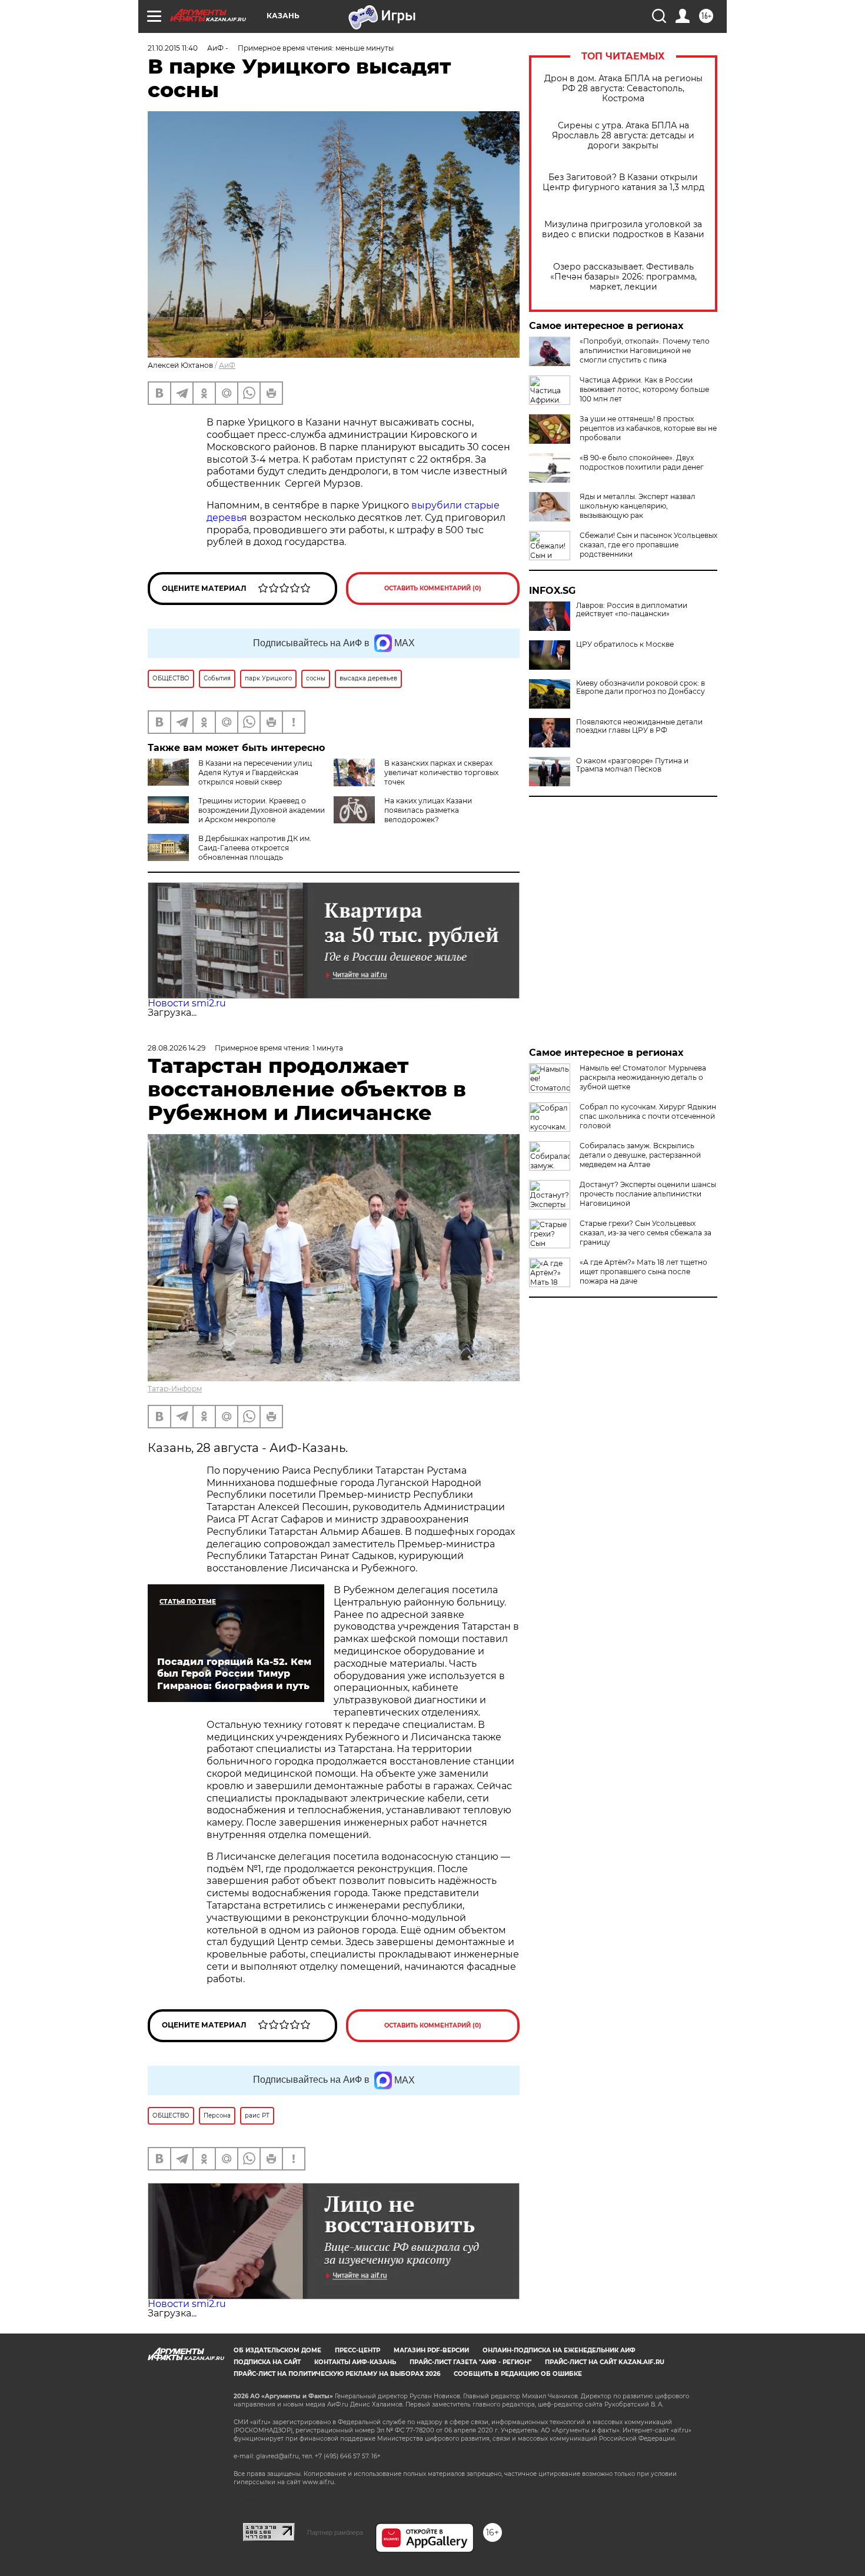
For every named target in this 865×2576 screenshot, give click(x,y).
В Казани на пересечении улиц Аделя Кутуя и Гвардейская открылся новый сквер (255, 772)
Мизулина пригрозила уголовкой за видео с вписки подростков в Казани (623, 230)
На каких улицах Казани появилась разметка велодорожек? (428, 810)
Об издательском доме (277, 2350)
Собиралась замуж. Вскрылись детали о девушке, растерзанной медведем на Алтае (640, 1155)
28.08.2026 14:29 (177, 1048)
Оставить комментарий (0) (433, 588)
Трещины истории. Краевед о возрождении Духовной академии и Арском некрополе (262, 810)
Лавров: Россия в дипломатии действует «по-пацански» (632, 610)
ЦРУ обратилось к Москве (625, 644)
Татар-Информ (175, 1389)
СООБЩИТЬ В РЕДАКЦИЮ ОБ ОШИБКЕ (518, 2374)
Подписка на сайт (267, 2362)
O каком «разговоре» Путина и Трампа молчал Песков (632, 765)
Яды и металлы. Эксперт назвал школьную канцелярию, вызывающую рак (638, 506)
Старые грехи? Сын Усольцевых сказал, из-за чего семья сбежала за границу (646, 1233)
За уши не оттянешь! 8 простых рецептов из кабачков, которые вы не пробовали (648, 428)
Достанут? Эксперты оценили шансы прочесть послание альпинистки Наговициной (648, 1194)
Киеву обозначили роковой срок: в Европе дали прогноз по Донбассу (641, 687)
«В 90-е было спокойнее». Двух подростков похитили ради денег (642, 462)
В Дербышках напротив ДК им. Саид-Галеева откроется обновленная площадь (255, 848)
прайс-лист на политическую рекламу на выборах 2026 (337, 2374)
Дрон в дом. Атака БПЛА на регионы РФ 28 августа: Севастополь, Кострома (623, 89)
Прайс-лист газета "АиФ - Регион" (470, 2362)
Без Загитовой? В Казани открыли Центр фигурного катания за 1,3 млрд (623, 182)
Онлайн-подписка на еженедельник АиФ (559, 2350)
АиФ (227, 365)
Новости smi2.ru (187, 1003)
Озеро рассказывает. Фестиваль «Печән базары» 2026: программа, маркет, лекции (623, 277)
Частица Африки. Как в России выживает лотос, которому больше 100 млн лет (644, 389)
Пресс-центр (357, 2350)
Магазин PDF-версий (431, 2350)
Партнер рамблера (335, 2532)
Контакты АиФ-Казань (355, 2362)
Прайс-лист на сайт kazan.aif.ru (605, 2362)
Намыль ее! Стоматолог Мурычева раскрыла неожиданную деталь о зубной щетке (643, 1077)
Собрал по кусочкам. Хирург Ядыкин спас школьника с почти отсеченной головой (648, 1116)
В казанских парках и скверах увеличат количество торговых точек (441, 772)
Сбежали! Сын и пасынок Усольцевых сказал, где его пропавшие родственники (648, 545)
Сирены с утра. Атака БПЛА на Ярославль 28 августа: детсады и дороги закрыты (623, 136)
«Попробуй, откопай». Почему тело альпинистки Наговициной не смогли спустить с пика (645, 350)
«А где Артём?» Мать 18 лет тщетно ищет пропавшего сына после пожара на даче (643, 1272)
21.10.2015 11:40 (173, 48)
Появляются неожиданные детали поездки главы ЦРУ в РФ (639, 726)
